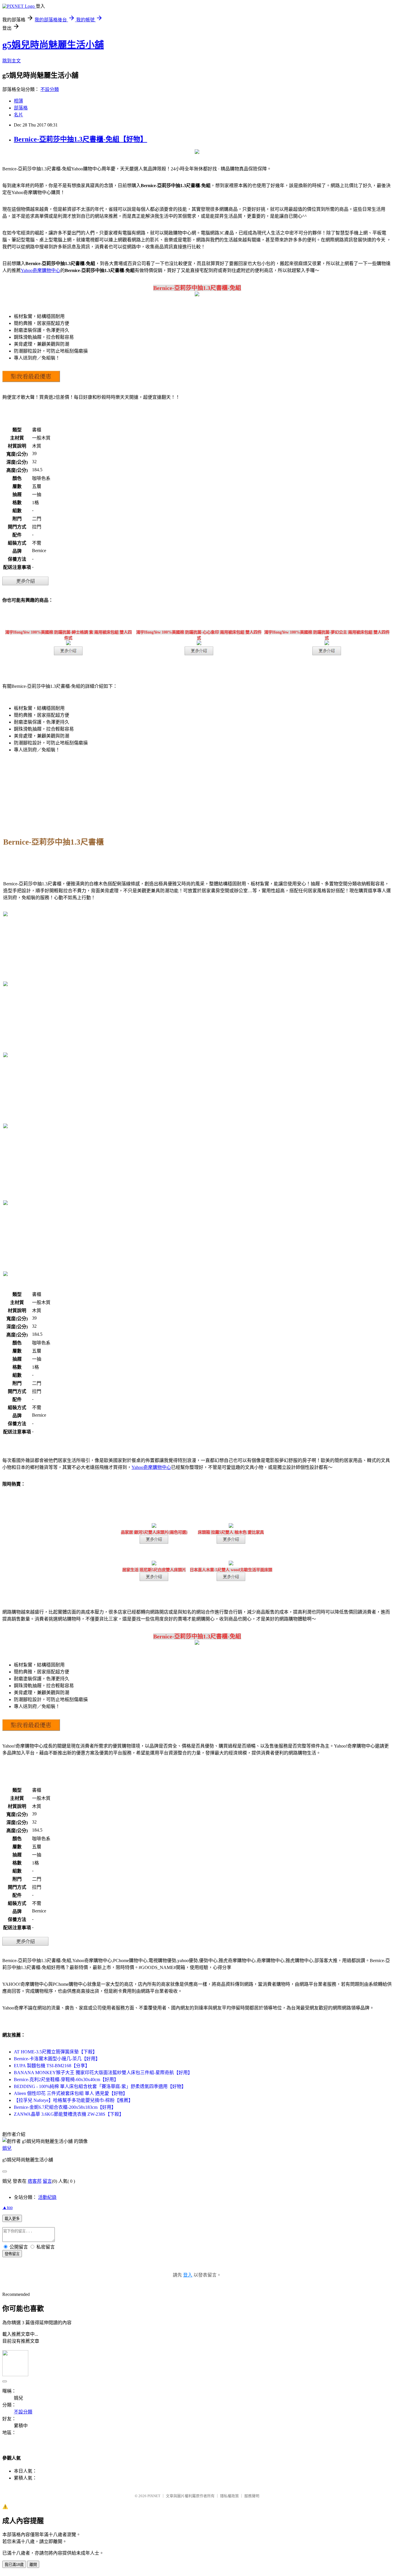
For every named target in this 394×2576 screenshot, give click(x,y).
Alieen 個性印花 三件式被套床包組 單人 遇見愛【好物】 (71, 2093)
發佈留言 (12, 2254)
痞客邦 (35, 2181)
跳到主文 (12, 61)
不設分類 (50, 89)
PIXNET (154, 2496)
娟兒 (7, 2148)
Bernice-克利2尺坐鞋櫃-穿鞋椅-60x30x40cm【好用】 (66, 2079)
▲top (7, 2207)
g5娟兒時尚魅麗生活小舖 (53, 45)
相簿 (18, 101)
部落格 (21, 108)
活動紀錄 (47, 2197)
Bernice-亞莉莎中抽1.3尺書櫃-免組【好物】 (80, 139)
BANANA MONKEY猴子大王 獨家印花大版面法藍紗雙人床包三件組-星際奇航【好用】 (103, 2073)
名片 (18, 115)
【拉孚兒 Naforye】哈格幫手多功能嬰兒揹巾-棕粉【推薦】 (73, 2100)
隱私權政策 (229, 2496)
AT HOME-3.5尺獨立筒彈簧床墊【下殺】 (56, 2052)
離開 (33, 2565)
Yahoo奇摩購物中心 (41, 270)
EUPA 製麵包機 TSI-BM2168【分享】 (52, 2066)
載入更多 (12, 2219)
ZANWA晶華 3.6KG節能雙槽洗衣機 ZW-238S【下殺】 (69, 2114)
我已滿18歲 (14, 2565)
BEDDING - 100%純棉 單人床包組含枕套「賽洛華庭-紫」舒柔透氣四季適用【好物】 (100, 2086)
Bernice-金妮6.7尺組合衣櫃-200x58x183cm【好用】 (65, 2107)
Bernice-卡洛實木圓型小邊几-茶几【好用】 (57, 2059)
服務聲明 (252, 2496)
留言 (47, 2181)
